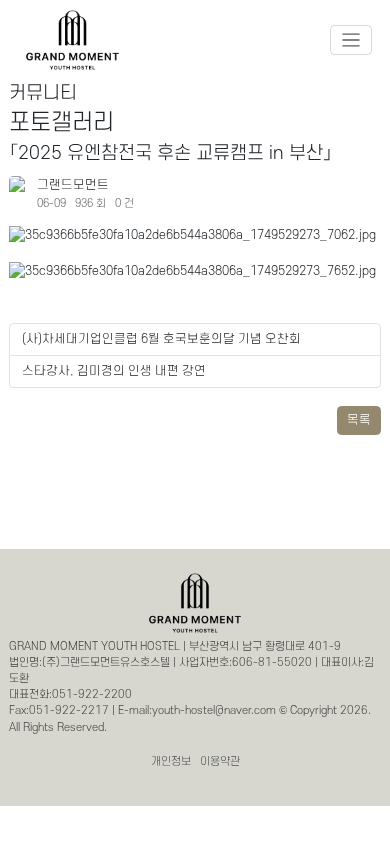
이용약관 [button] (220, 761)
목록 (359, 420)
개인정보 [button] (171, 761)
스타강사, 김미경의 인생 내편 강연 (114, 371)
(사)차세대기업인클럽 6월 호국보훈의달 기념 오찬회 (161, 339)
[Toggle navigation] (351, 40)
